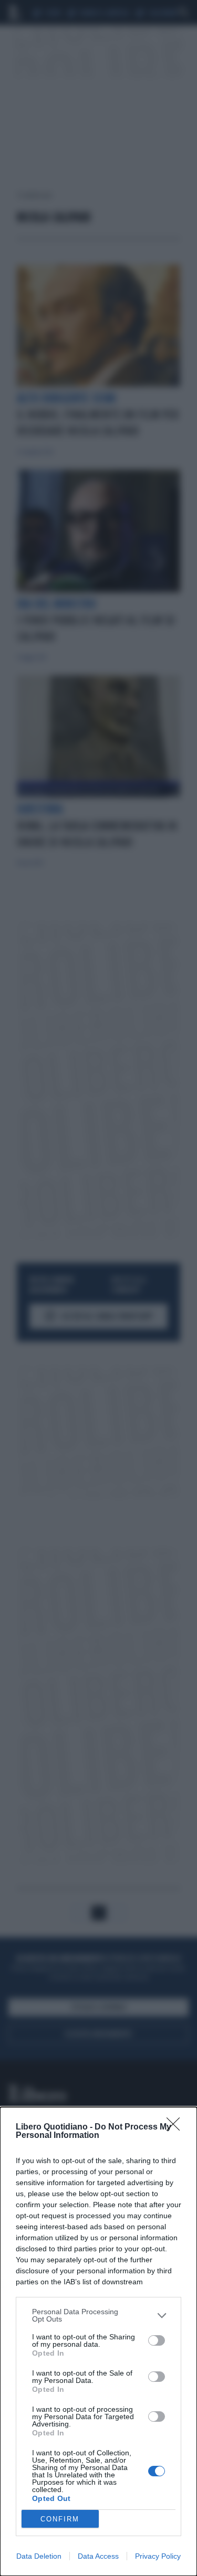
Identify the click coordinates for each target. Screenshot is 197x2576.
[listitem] (98, 2315)
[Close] (177, 2127)
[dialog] (98, 2341)
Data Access (98, 2556)
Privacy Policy (158, 2556)
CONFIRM (60, 2519)
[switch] (157, 2340)
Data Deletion (39, 2556)
